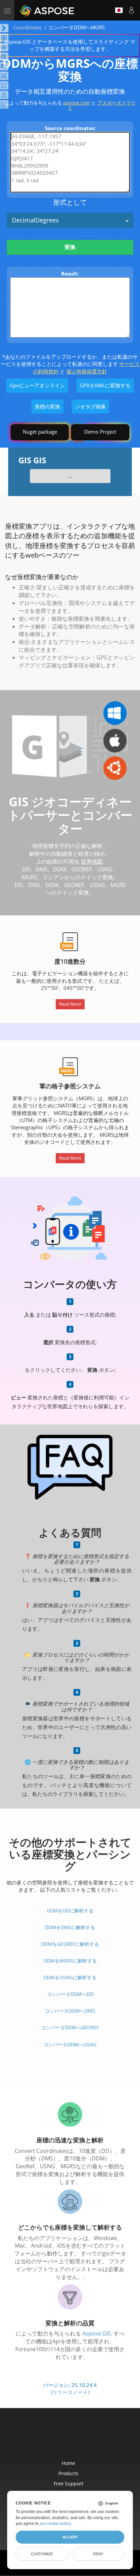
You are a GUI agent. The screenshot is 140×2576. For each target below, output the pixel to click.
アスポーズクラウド (102, 105)
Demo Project (100, 432)
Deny (98, 2554)
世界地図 (92, 862)
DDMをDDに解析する (70, 1911)
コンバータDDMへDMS (70, 2011)
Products (68, 2473)
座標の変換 (47, 406)
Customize (42, 2554)
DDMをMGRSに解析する (70, 1961)
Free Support (68, 2484)
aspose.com (77, 103)
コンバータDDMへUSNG (70, 2044)
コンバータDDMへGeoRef (70, 2027)
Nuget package (40, 432)
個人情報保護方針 (87, 371)
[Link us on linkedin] (85, 2438)
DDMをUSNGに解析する (70, 1977)
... (70, 476)
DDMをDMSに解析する (70, 1927)
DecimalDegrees (35, 220)
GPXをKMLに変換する (105, 385)
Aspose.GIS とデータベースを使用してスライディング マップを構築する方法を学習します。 (70, 45)
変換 (70, 247)
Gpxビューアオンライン (37, 385)
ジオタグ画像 (90, 406)
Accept (70, 2537)
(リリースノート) (70, 2392)
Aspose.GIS (97, 2333)
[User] (132, 10)
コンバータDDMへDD (70, 1994)
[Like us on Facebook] (56, 2438)
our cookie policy (55, 2524)
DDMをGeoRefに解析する (70, 1944)
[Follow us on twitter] (71, 2438)
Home (68, 2463)
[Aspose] (47, 10)
